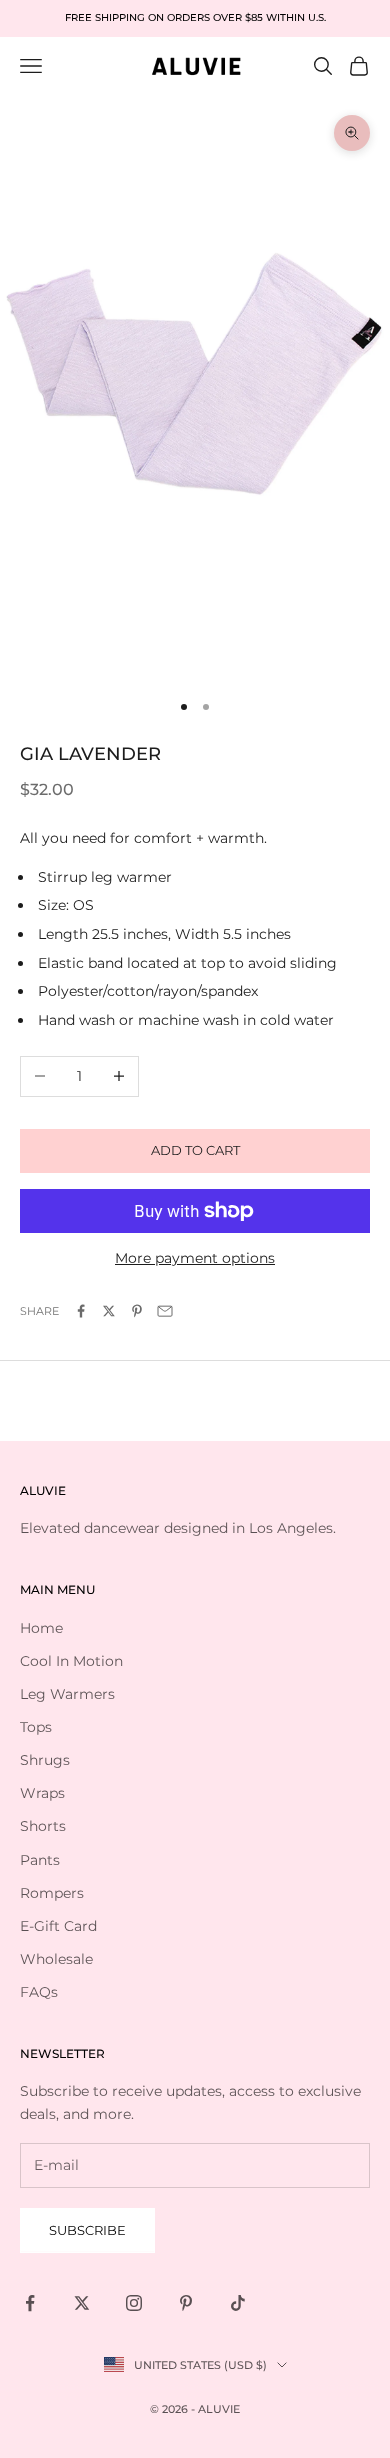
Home (41, 1628)
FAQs (39, 1992)
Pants (40, 1860)
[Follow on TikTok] (238, 2303)
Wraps (42, 1793)
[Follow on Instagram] (134, 2303)
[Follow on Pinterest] (186, 2303)
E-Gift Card (58, 1926)
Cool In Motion (71, 1661)
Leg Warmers (67, 1694)
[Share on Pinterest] (137, 1311)
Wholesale (56, 1959)
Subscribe (87, 2230)
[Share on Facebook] (81, 1311)
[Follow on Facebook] (30, 2303)
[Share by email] (165, 1311)
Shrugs (45, 1760)
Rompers (52, 1893)
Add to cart (195, 1150)
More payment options (195, 1258)
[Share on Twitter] (109, 1311)
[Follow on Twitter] (82, 2303)
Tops (36, 1727)
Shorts (43, 1826)
